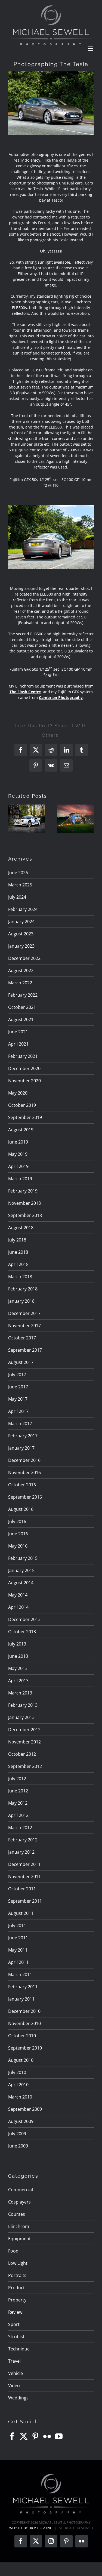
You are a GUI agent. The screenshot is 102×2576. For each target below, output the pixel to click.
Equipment (19, 2239)
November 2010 (24, 2023)
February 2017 (23, 1436)
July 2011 (17, 1925)
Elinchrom (19, 2226)
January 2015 (21, 1570)
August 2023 (21, 934)
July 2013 (17, 1644)
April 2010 (18, 2085)
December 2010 (24, 2011)
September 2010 (25, 2048)
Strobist (16, 2337)
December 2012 (24, 1730)
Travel (14, 2361)
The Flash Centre (25, 692)
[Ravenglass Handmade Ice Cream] (76, 819)
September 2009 (25, 2109)
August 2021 (21, 1019)
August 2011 (21, 1913)
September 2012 (25, 1766)
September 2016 (25, 1497)
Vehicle (16, 2373)
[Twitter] (24, 2436)
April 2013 (18, 1681)
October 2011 (22, 1889)
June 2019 (18, 1142)
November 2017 (24, 1326)
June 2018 (18, 1252)
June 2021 (18, 1032)
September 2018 (25, 1215)
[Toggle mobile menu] (91, 49)
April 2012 (18, 1815)
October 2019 (22, 1105)
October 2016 (22, 1485)
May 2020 (18, 1093)
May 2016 (18, 1546)
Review (15, 2312)
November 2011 (24, 1876)
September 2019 (25, 1117)
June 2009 (18, 2146)
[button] (12, 819)
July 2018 (17, 1240)
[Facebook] (12, 2436)
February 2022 (23, 995)
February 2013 (23, 1705)
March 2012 (20, 1828)
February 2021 (23, 1056)
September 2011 (25, 1901)
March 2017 (20, 1423)
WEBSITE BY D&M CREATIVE (31, 2528)
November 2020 (24, 1081)
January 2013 (21, 1717)
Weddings (18, 2398)
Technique (19, 2349)
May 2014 (18, 1595)
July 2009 (17, 2134)
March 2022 (20, 983)
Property (17, 2300)
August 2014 (21, 1583)
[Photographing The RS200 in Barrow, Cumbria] (27, 819)
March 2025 (20, 885)
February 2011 (23, 1987)
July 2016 (17, 1521)
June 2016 (18, 1534)
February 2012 (23, 1840)
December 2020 (24, 1068)
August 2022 (21, 970)
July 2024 (17, 897)
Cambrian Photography (61, 697)
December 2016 (24, 1460)
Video (14, 2386)
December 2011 (24, 1864)
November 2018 (24, 1203)
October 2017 (22, 1338)
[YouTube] (59, 2436)
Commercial (21, 2190)
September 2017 (25, 1350)
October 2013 (22, 1632)
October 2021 (22, 1007)
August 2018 (21, 1228)
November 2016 (24, 1472)
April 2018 (18, 1264)
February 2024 (23, 909)
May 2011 (18, 1950)
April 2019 (18, 1166)
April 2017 (18, 1411)
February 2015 (23, 1558)
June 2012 (18, 1791)
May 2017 (18, 1399)
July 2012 (17, 1779)
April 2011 (18, 1962)
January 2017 (21, 1448)
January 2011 (21, 1999)
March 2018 (20, 1277)
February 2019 (23, 1191)
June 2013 (18, 1656)
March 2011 (20, 1974)
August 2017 (21, 1362)
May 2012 (18, 1803)
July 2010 (17, 2072)
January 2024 (21, 922)
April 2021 (18, 1044)
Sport (14, 2324)
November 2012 (24, 1742)
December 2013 (24, 1619)
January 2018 (21, 1301)
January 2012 (21, 1852)
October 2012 (22, 1754)
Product (16, 2288)
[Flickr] (47, 2436)
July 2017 (17, 1375)
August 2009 (21, 2121)
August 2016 (21, 1509)
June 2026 (18, 873)
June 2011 (18, 1938)
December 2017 (24, 1313)
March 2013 (20, 1693)
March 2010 (20, 2097)
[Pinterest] (35, 2436)
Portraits (17, 2275)
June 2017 (18, 1387)
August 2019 (21, 1130)
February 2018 (23, 1289)
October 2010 (22, 2036)
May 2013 (18, 1668)
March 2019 (20, 1179)
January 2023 (21, 946)
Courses (17, 2214)
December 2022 (24, 958)
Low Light (18, 2263)
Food (13, 2251)
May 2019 (18, 1154)
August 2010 (21, 2060)
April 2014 (18, 1607)
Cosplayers (19, 2202)
